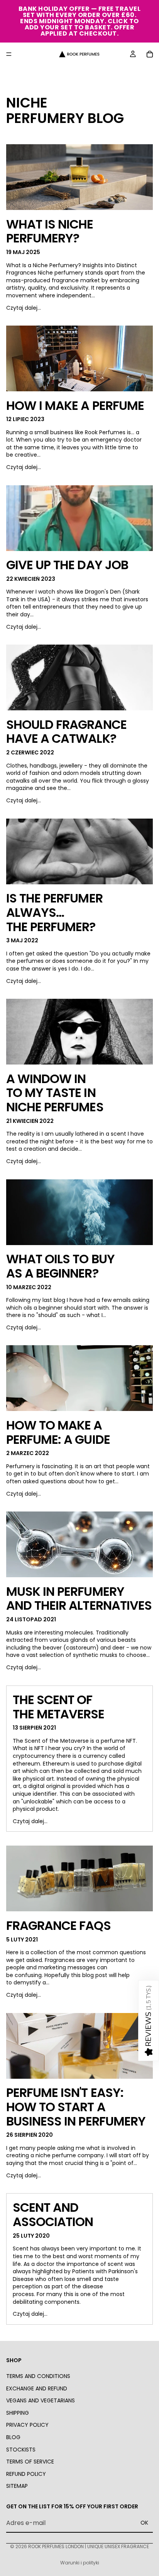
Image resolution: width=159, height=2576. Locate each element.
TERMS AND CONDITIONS (38, 2376)
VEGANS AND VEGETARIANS (41, 2400)
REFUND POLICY (26, 2474)
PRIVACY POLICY (27, 2425)
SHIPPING (18, 2413)
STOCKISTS (21, 2450)
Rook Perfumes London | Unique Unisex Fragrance (89, 2546)
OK (144, 2523)
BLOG (13, 2437)
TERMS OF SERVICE (30, 2462)
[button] (149, 2021)
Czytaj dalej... (24, 308)
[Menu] (9, 54)
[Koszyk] (150, 54)
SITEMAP (17, 2486)
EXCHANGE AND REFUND (37, 2388)
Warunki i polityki (80, 2563)
